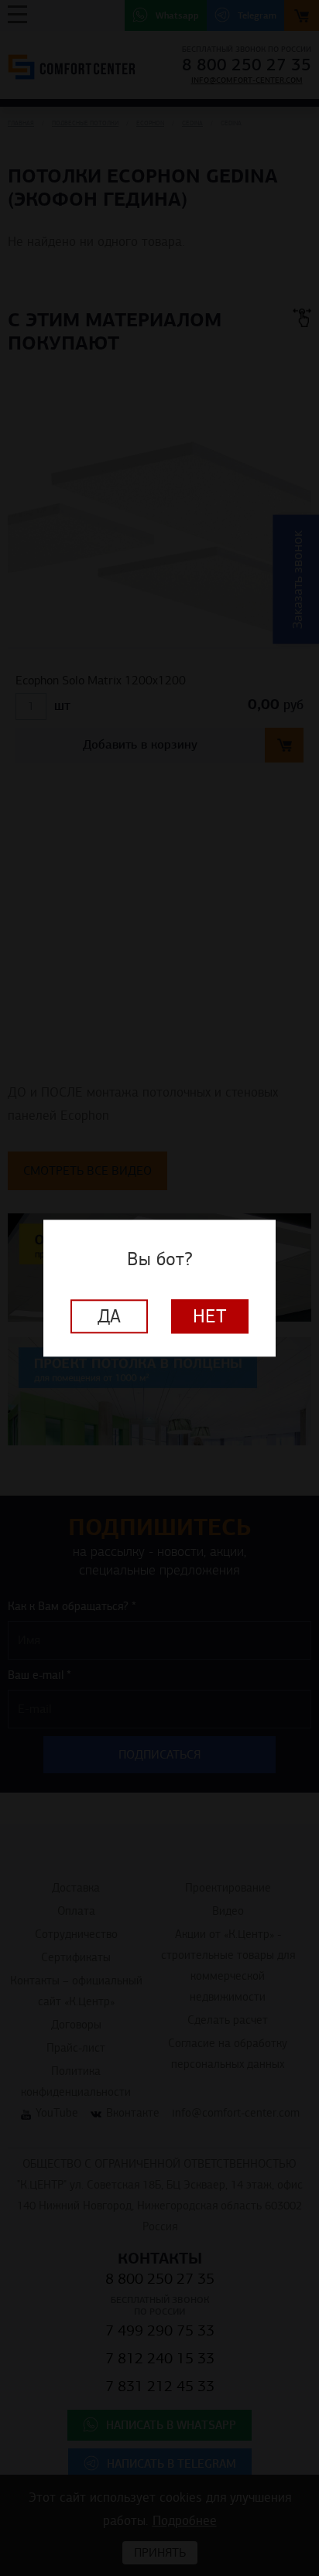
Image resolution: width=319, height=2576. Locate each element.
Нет (210, 1316)
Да (109, 1316)
